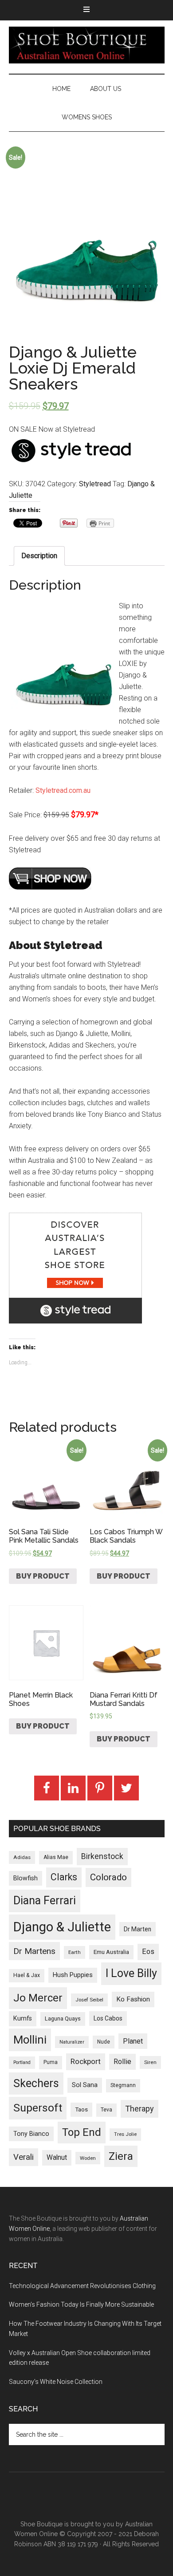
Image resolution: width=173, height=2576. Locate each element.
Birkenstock (102, 1856)
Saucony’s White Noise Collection (56, 2382)
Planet (133, 2041)
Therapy (140, 2109)
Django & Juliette (62, 1927)
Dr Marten (138, 1929)
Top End (82, 2132)
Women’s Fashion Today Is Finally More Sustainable (81, 2304)
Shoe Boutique (87, 45)
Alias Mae (56, 1857)
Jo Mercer (38, 1998)
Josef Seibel (89, 2000)
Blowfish (26, 1878)
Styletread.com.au (63, 790)
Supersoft (38, 2108)
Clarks (64, 1877)
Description (39, 556)
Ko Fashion (133, 1999)
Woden (88, 2158)
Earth (75, 1952)
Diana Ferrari (45, 1900)
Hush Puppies (73, 1975)
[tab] (39, 556)
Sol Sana (85, 2085)
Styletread (95, 484)
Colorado (108, 1877)
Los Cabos (108, 2018)
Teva (106, 2110)
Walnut (57, 2158)
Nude (104, 2042)
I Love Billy (131, 1973)
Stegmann (123, 2085)
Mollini (30, 2040)
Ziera (121, 2156)
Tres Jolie (125, 2134)
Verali (24, 2157)
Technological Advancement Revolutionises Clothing (82, 2286)
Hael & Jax (27, 1975)
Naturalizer (72, 2042)
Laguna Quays (63, 2019)
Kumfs (23, 2019)
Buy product (43, 1576)
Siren (150, 2062)
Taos (81, 2109)
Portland (22, 2062)
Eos (148, 1952)
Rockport (86, 2061)
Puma (51, 2062)
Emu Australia (111, 1952)
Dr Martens (34, 1951)
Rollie (122, 2062)
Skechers (36, 2083)
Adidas (22, 1857)
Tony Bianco (31, 2134)
